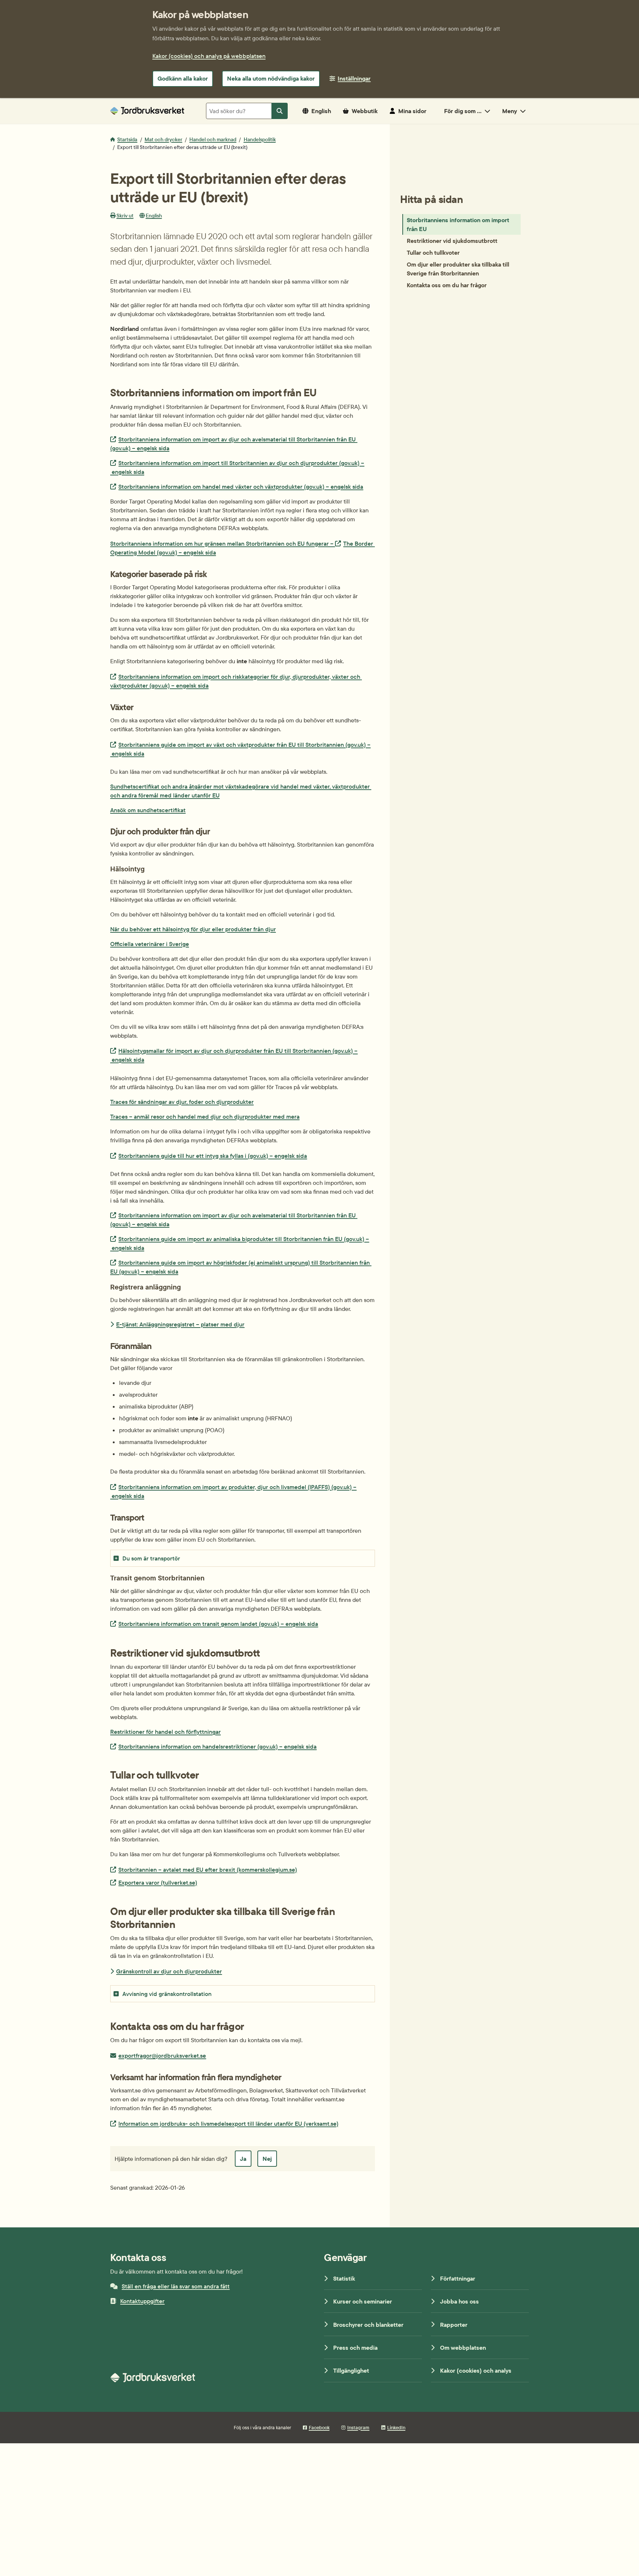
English (154, 216)
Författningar (458, 2278)
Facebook (319, 2427)
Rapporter (454, 2325)
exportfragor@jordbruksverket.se (162, 2055)
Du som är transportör (151, 1558)
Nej (267, 2159)
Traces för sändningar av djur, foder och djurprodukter (182, 1102)
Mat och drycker (163, 139)
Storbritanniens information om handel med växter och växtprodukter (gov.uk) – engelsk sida (241, 486)
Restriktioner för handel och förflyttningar (165, 1732)
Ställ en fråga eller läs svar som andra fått (176, 2286)
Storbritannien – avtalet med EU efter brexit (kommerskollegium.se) (207, 1869)
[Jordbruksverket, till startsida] (147, 111)
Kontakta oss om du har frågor (447, 285)
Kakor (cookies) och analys (476, 2370)
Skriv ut (125, 216)
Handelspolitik (260, 139)
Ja (243, 2159)
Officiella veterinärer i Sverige (150, 944)
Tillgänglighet (351, 2370)
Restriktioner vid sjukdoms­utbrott (452, 241)
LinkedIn (396, 2427)
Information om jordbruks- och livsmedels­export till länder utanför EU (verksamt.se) (228, 2123)
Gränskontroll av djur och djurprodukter (169, 1971)
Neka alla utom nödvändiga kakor (271, 78)
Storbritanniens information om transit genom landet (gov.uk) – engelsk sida (218, 1623)
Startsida (127, 139)
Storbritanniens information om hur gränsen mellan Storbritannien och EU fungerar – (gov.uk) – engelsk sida (242, 548)
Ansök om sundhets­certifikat (148, 810)
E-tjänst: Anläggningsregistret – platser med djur (180, 1324)
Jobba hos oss (459, 2301)
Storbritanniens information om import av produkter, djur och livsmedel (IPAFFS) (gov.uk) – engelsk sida (233, 1491)
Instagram (358, 2427)
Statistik (344, 2278)
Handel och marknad (213, 139)
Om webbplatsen (463, 2348)
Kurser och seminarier (363, 2301)
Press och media (355, 2348)
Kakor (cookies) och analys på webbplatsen (209, 56)
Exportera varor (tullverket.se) (158, 1882)
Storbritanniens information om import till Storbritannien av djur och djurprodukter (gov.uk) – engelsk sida (237, 467)
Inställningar (354, 78)
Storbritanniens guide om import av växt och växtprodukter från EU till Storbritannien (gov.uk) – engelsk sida (240, 749)
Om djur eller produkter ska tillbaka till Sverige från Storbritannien (458, 269)
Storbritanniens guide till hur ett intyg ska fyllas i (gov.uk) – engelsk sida (212, 1155)
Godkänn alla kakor (183, 78)
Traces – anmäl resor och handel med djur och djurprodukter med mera (205, 1116)
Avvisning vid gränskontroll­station (167, 1994)
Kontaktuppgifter (142, 2301)
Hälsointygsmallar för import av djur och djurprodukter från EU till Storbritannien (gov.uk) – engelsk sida (234, 1055)
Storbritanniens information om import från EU (458, 224)
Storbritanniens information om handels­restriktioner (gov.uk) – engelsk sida (217, 1746)
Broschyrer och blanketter (368, 2325)
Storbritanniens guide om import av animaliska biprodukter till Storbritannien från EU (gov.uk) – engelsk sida (240, 1243)
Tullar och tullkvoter (433, 252)
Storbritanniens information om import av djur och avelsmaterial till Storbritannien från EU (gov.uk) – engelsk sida (234, 443)
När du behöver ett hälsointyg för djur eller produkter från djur (193, 929)
